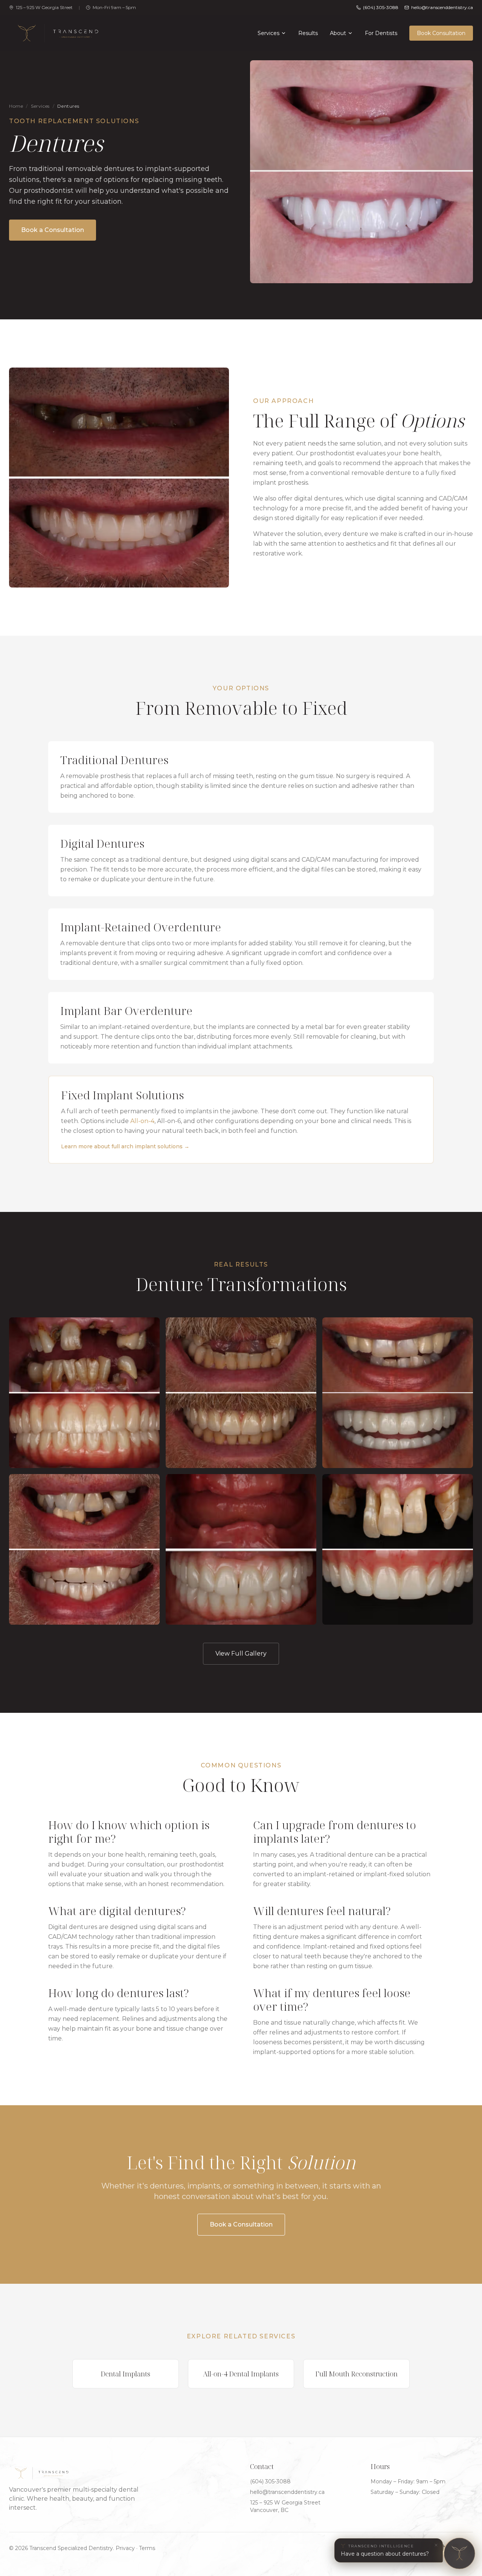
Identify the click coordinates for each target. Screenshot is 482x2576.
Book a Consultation (53, 230)
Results (308, 33)
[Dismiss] (436, 2545)
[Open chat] (459, 2553)
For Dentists (381, 33)
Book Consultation (441, 33)
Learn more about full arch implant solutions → (125, 1146)
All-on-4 (142, 1121)
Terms (147, 2548)
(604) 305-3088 (381, 7)
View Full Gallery (241, 1653)
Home (16, 106)
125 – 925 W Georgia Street (44, 7)
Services (268, 33)
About (338, 33)
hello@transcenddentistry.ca (287, 2492)
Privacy (125, 2548)
